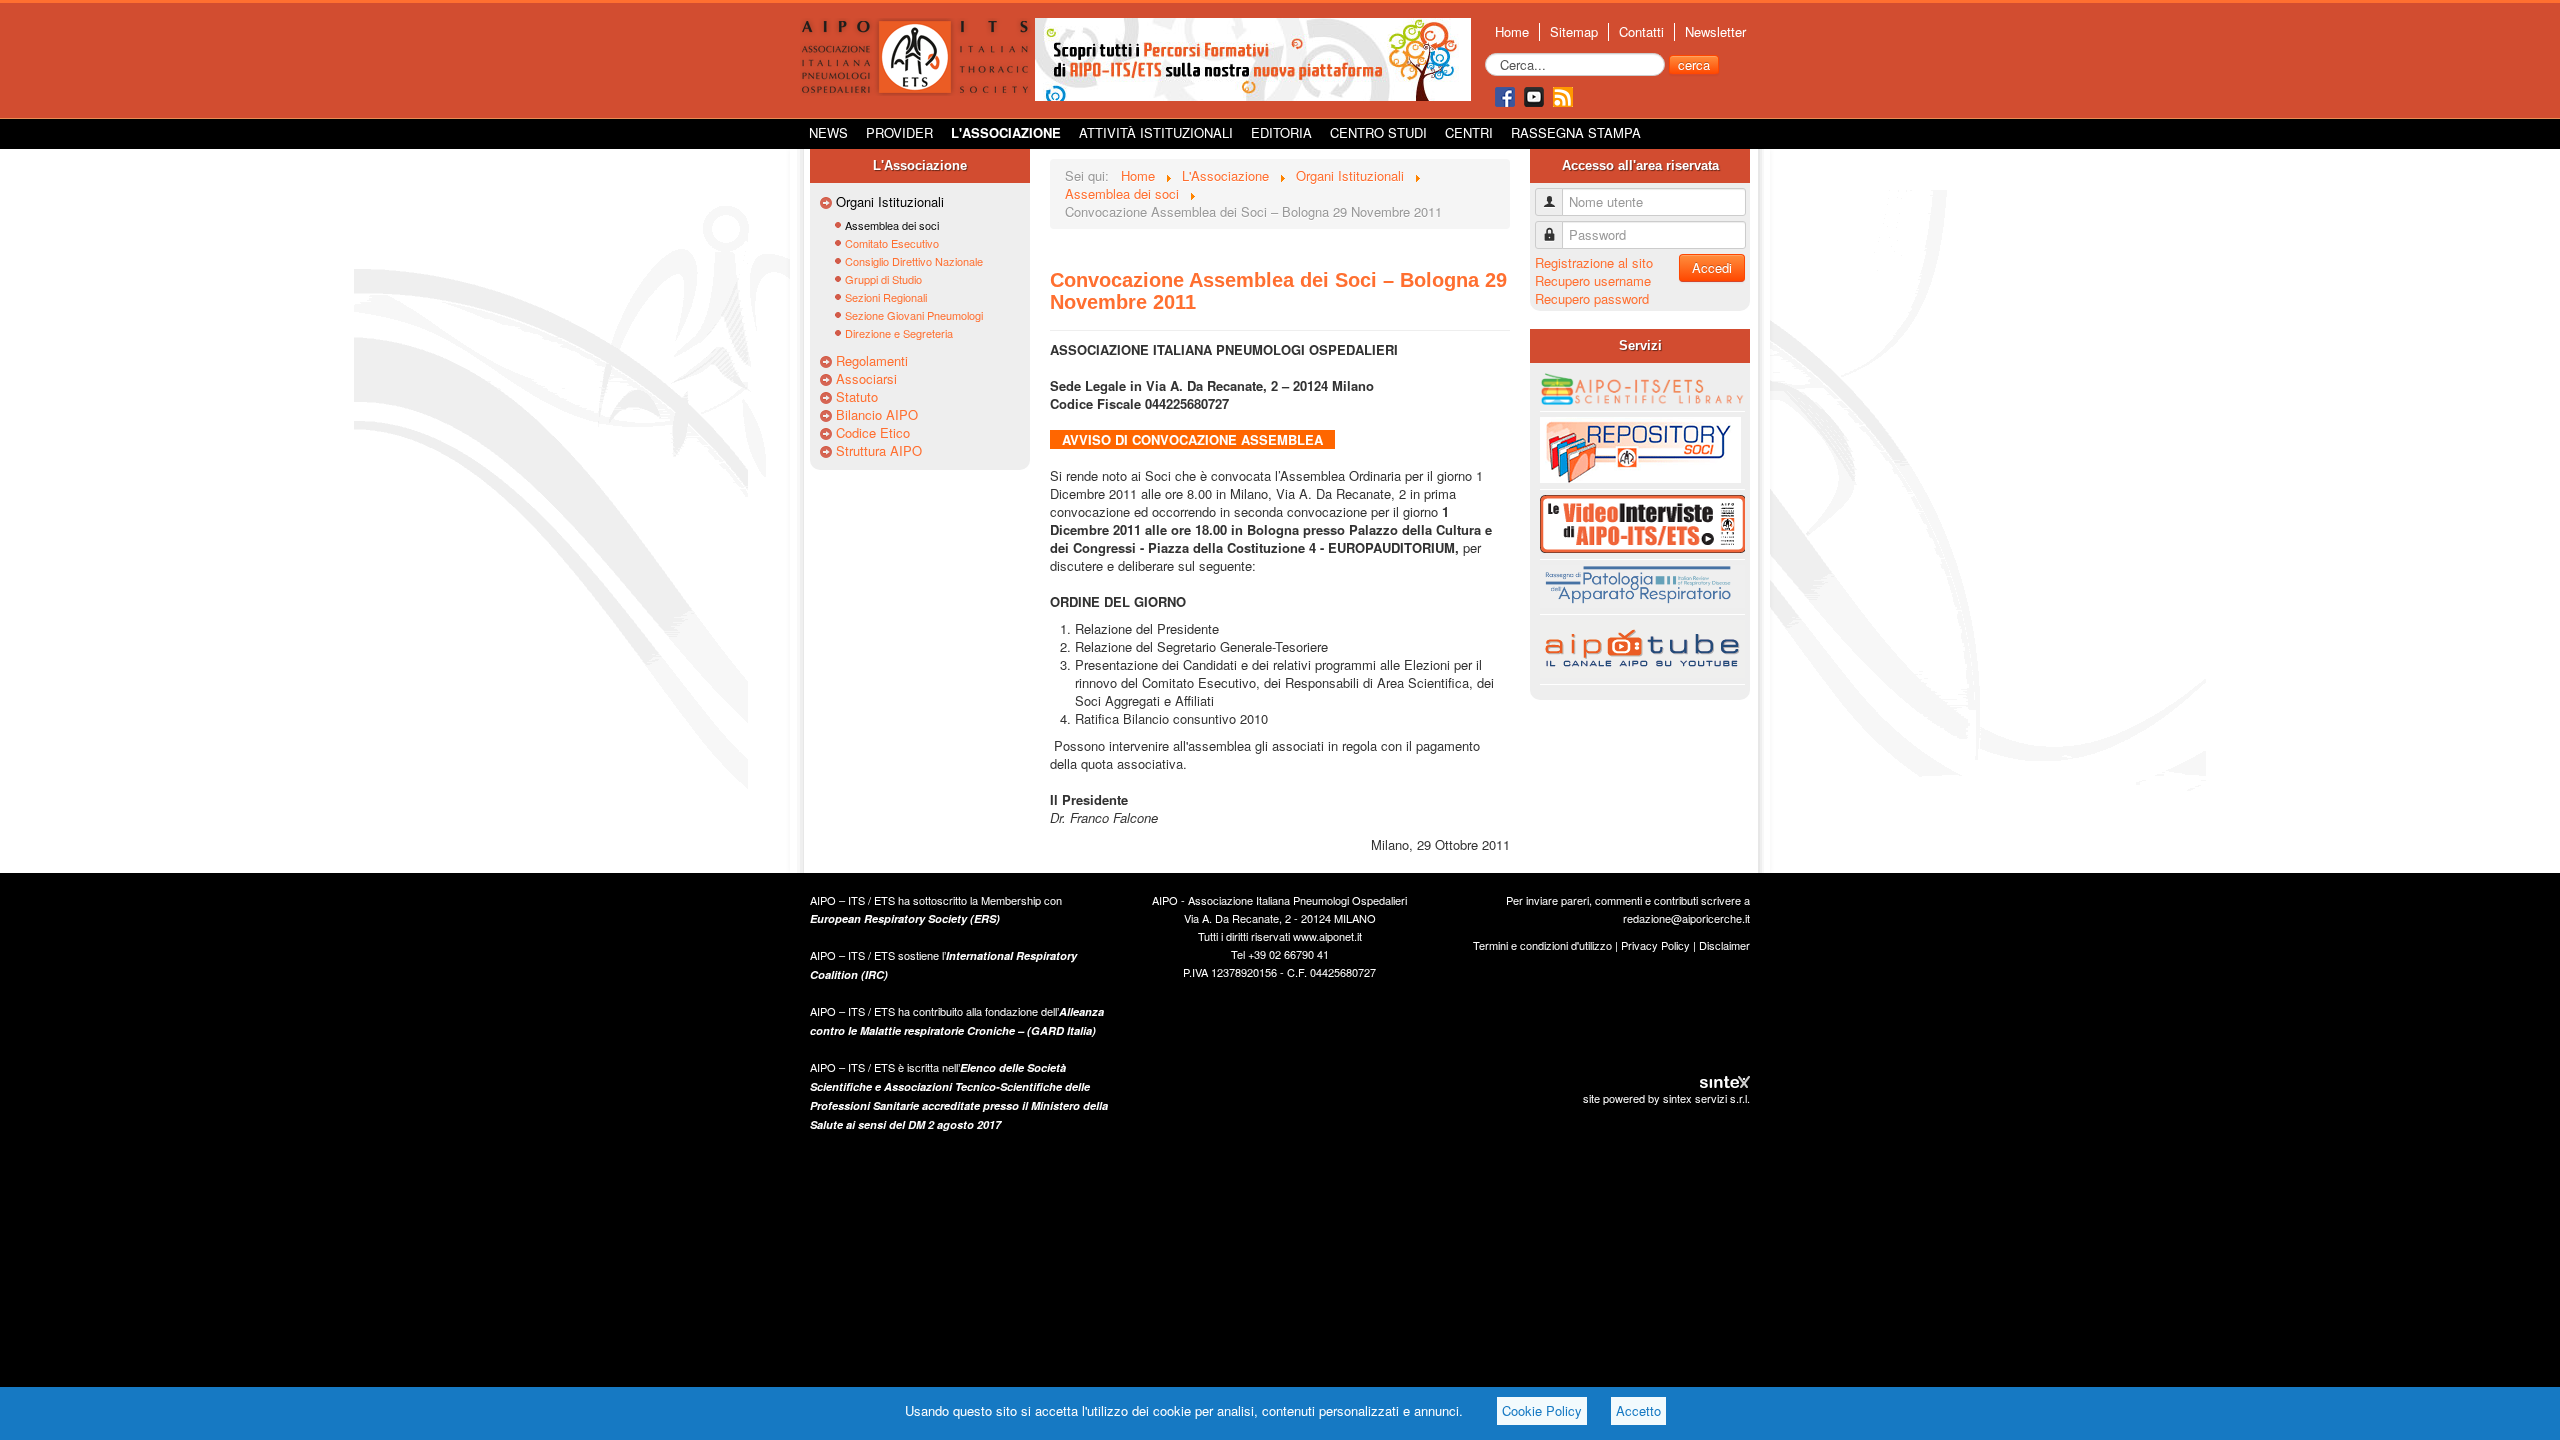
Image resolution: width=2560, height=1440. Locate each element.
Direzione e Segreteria (899, 333)
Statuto (857, 397)
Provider (899, 132)
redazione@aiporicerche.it (1686, 918)
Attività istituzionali (1156, 132)
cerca (1694, 64)
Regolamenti (872, 361)
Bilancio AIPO (877, 415)
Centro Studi (1378, 132)
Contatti (1641, 32)
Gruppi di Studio (883, 279)
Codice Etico (873, 433)
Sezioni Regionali (886, 297)
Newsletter (1715, 32)
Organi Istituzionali (890, 202)
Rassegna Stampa (1576, 132)
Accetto (1638, 1410)
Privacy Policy (1655, 945)
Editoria (1281, 132)
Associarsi (866, 379)
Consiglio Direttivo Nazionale (914, 261)
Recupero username (1593, 280)
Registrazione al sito (1594, 262)
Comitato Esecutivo (892, 243)
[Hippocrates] (1253, 57)
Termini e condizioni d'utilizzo (1542, 945)
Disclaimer (1724, 945)
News (828, 132)
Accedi (1712, 267)
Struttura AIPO (879, 451)
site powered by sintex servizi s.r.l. (1666, 1098)
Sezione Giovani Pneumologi (914, 315)
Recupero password (1592, 298)
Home (1512, 32)
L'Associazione (1006, 132)
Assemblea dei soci (892, 225)
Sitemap (1574, 32)
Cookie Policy (1542, 1410)
